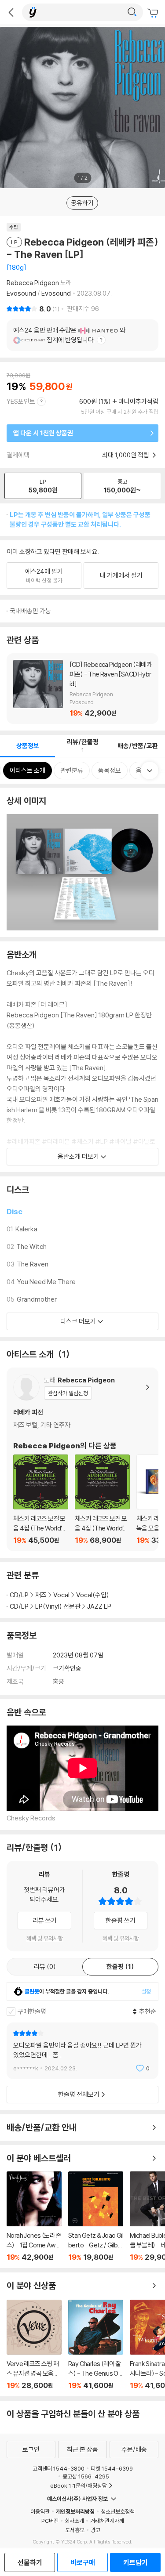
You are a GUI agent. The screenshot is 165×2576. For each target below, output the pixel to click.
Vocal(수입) (93, 1595)
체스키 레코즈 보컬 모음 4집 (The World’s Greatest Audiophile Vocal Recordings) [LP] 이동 (102, 1500)
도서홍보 (75, 2530)
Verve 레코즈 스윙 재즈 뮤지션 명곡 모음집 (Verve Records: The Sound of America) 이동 (34, 2345)
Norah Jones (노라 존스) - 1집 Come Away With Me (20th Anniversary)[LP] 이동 (34, 2216)
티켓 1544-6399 (112, 2468)
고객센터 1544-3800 (59, 2468)
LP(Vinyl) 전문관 (58, 1606)
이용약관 (40, 2511)
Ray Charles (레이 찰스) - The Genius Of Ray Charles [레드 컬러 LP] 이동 (96, 2345)
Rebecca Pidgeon (33, 283)
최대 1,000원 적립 (126, 455)
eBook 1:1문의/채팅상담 (79, 2486)
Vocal (61, 1595)
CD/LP (19, 1595)
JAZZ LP (99, 1606)
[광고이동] (132, 12)
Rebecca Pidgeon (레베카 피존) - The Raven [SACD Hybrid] (82, 689)
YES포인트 (21, 401)
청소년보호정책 (118, 2511)
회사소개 (74, 2521)
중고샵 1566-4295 (86, 2476)
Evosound (21, 293)
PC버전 (50, 2521)
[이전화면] (11, 12)
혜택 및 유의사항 (45, 1938)
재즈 (41, 1595)
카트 (154, 13)
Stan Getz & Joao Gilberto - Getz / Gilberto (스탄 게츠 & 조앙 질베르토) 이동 (96, 2216)
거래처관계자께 (107, 2521)
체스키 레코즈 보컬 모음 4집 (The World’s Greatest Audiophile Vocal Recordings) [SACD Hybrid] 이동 (41, 1500)
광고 (95, 2530)
